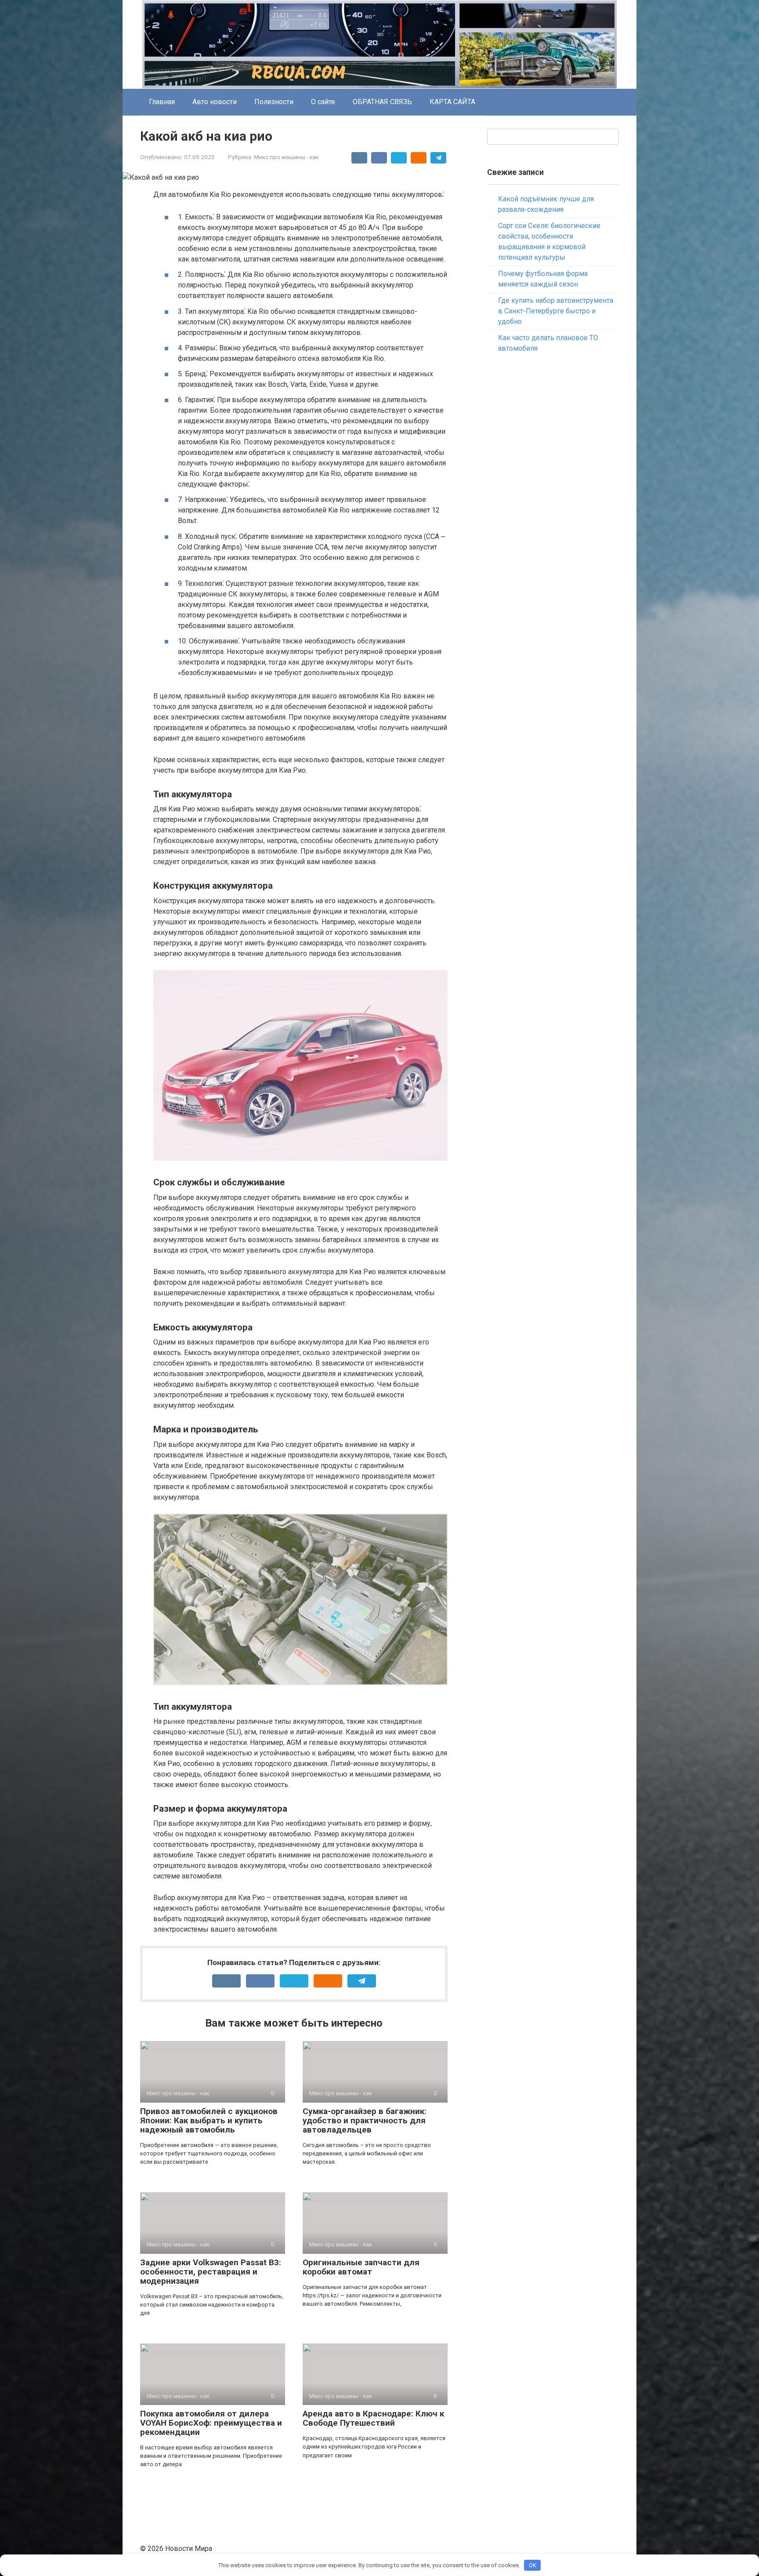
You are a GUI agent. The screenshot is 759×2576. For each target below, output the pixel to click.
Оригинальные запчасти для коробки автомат (361, 2267)
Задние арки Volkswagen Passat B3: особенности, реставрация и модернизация (211, 2272)
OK (533, 2565)
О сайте (323, 102)
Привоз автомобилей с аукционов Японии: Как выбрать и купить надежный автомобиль (209, 2120)
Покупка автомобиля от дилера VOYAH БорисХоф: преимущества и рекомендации (211, 2423)
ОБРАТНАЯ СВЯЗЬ (382, 102)
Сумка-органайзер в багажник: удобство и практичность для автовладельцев (365, 2120)
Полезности (274, 102)
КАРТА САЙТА (452, 102)
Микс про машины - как (286, 157)
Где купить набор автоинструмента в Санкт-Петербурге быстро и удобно (556, 311)
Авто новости (215, 102)
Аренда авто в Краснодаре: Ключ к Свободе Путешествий (373, 2418)
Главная (162, 102)
